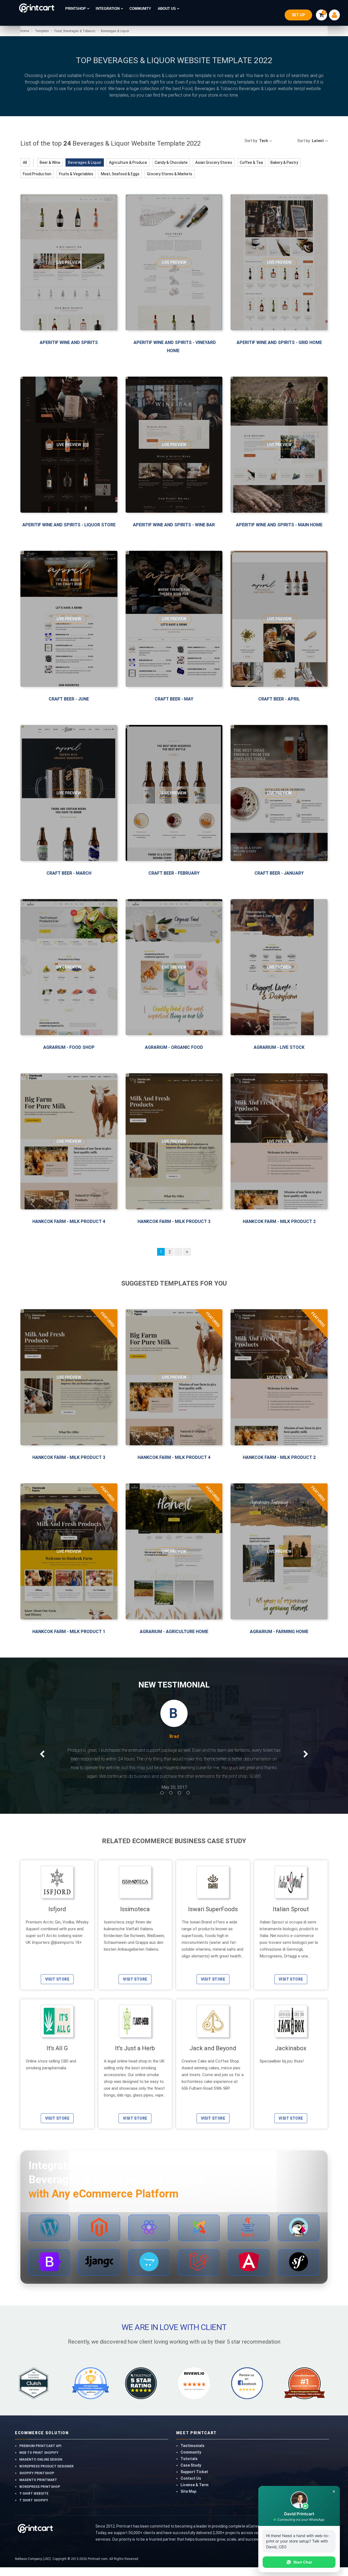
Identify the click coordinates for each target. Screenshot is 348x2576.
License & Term (195, 2494)
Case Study (191, 2474)
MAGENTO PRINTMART (38, 2489)
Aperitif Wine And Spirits (69, 342)
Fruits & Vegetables (76, 174)
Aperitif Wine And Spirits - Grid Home (279, 342)
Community (191, 2461)
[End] (187, 1252)
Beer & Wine (50, 162)
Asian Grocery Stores (214, 162)
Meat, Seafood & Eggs (120, 174)
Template (42, 31)
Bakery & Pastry (284, 162)
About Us (167, 9)
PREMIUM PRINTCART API (40, 2455)
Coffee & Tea (251, 162)
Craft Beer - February (174, 873)
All (25, 162)
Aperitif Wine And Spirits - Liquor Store (69, 525)
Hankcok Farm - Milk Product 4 (69, 1221)
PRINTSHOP (76, 9)
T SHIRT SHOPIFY (34, 2509)
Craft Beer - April (279, 699)
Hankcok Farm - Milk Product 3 (174, 1221)
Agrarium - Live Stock (279, 1047)
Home (25, 31)
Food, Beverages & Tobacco (74, 31)
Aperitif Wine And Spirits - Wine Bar (174, 525)
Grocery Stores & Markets (170, 174)
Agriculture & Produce (128, 162)
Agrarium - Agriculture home (174, 1632)
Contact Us (191, 2487)
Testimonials (192, 2454)
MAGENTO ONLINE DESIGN (41, 2468)
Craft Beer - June (69, 699)
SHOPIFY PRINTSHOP (37, 2482)
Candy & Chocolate (171, 162)
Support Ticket (194, 2480)
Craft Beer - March (69, 873)
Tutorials (189, 2467)
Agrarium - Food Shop (69, 1047)
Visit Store (57, 1988)
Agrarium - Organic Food (174, 1047)
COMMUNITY (140, 9)
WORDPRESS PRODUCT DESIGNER (46, 2475)
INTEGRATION (108, 9)
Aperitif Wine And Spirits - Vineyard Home (175, 347)
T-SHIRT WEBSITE (34, 2502)
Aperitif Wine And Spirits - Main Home (279, 525)
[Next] (178, 1252)
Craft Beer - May (174, 699)
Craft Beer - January (279, 873)
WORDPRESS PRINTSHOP (40, 2495)
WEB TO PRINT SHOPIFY (39, 2461)
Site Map (188, 2500)
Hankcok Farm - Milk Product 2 (279, 1221)
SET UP (298, 15)
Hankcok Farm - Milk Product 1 (69, 1632)
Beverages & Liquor (115, 31)
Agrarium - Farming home (279, 1632)
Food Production (37, 174)
